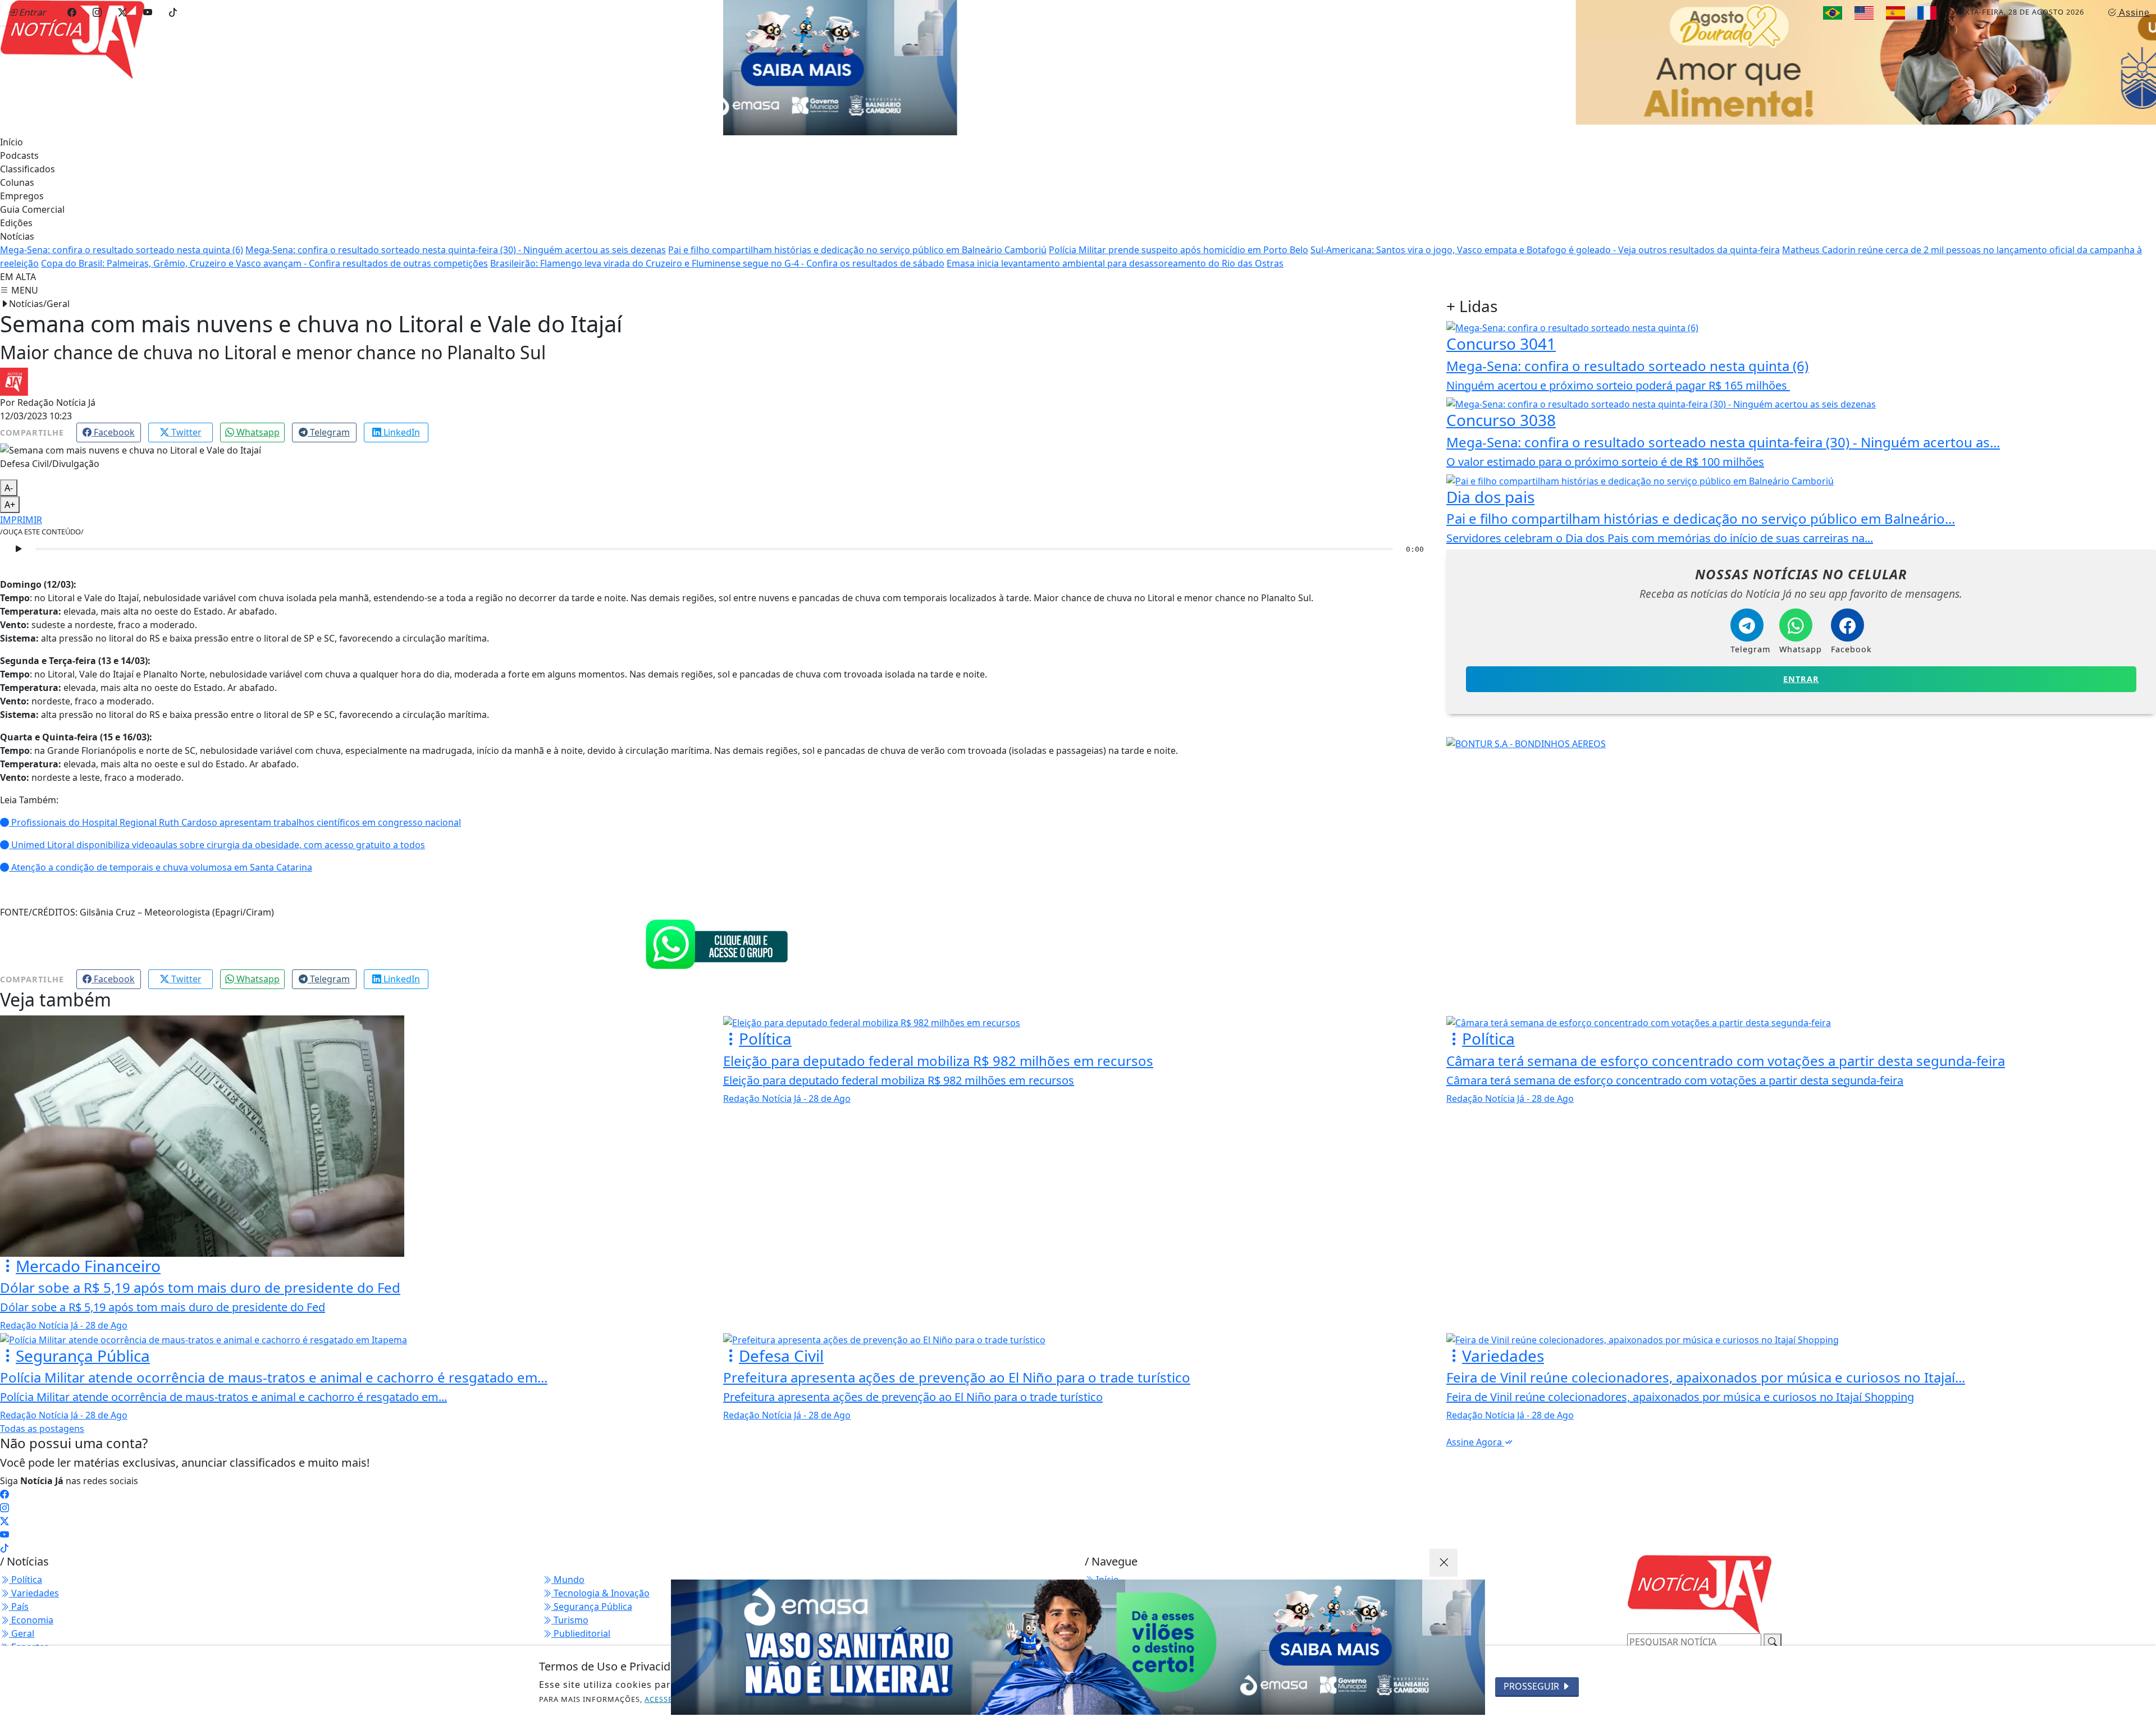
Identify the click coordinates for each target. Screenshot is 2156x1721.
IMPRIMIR (21, 509)
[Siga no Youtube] (148, 12)
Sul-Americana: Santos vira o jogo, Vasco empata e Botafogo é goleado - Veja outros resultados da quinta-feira (1545, 239)
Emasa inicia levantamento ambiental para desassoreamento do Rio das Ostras (1115, 253)
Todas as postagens (42, 1418)
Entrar (1801, 668)
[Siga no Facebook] (72, 12)
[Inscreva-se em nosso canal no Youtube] (4, 1524)
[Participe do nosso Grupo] (716, 933)
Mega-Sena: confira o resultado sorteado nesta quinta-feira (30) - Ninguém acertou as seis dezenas (456, 239)
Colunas (17, 172)
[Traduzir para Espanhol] (1895, 13)
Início (12, 131)
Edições (16, 212)
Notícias (17, 226)
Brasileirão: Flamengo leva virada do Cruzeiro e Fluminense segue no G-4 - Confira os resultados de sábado (717, 253)
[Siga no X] (122, 12)
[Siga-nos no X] (4, 1511)
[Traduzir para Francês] (1927, 13)
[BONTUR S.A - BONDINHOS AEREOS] (1526, 732)
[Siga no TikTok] (173, 12)
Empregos (22, 185)
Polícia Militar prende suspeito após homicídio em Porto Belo (1179, 239)
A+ (10, 494)
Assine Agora (1475, 1431)
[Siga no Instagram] (97, 12)
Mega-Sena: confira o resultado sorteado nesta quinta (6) (122, 239)
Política (26, 1569)
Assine (2133, 13)
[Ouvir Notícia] (18, 538)
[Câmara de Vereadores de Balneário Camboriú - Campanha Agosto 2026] (1130, 61)
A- (9, 477)
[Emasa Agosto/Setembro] (1078, 1647)
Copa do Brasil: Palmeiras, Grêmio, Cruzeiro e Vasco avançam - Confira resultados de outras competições (264, 253)
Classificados (28, 158)
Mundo (568, 1569)
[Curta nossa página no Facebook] (4, 1484)
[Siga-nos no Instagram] (4, 1497)
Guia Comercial (32, 199)
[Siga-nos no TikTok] (4, 1537)
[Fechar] (1444, 1563)
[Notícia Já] (140, 38)
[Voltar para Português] (1833, 13)
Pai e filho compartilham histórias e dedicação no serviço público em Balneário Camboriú (857, 239)
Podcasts (19, 145)
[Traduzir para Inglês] (1864, 13)
